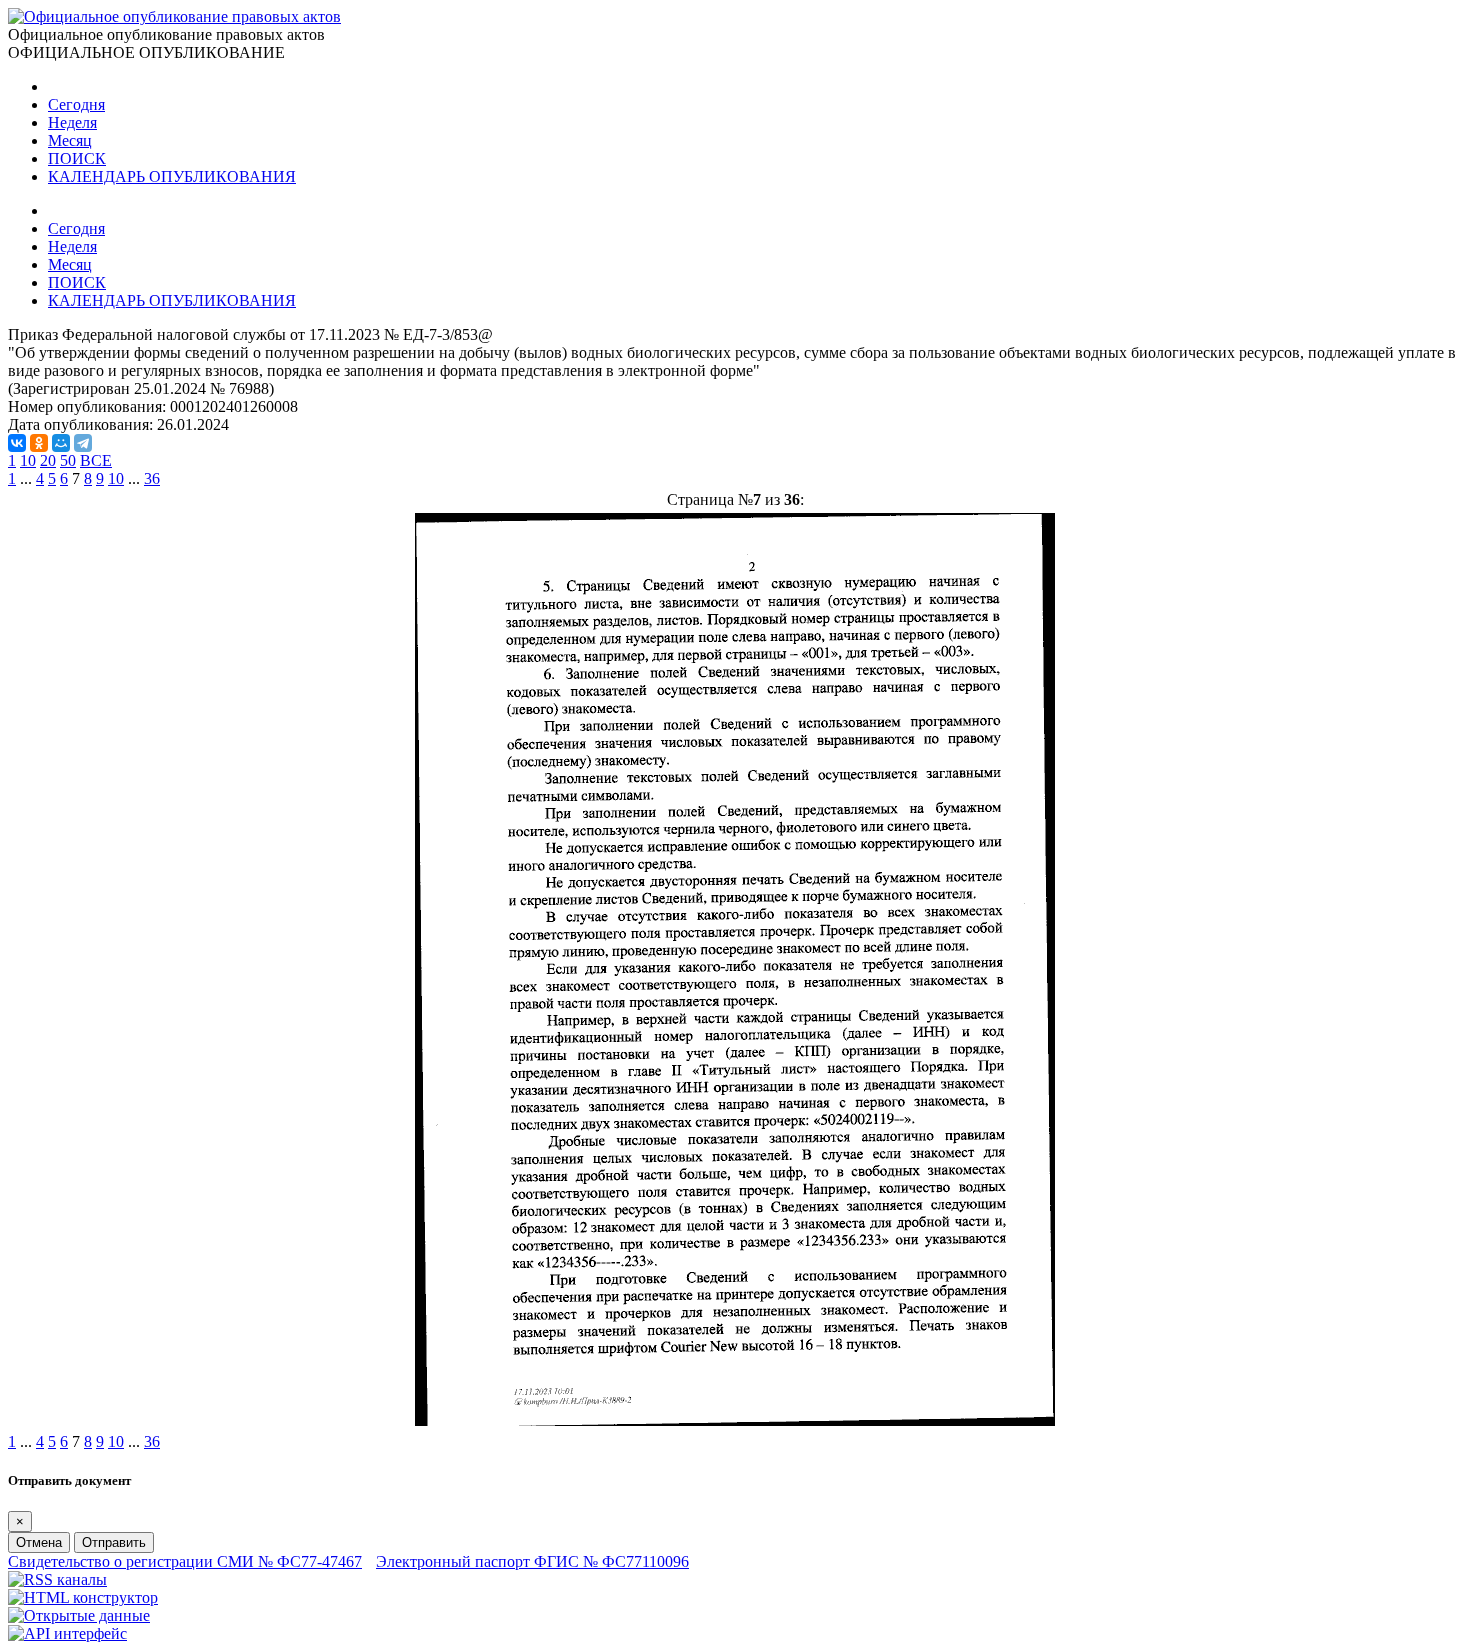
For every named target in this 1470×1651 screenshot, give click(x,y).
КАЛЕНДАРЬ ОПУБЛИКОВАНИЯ (172, 176)
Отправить (114, 1542)
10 (28, 460)
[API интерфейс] (67, 1633)
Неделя (72, 122)
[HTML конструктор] (83, 1597)
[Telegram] (83, 443)
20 (48, 460)
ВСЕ (96, 460)
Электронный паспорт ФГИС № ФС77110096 (532, 1561)
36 (152, 478)
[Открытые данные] (79, 1615)
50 (68, 460)
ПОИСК (77, 158)
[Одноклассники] (39, 443)
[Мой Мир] (61, 443)
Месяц (70, 140)
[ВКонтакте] (17, 443)
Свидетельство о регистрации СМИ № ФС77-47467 (185, 1561)
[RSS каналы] (57, 1579)
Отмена (39, 1542)
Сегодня (76, 104)
